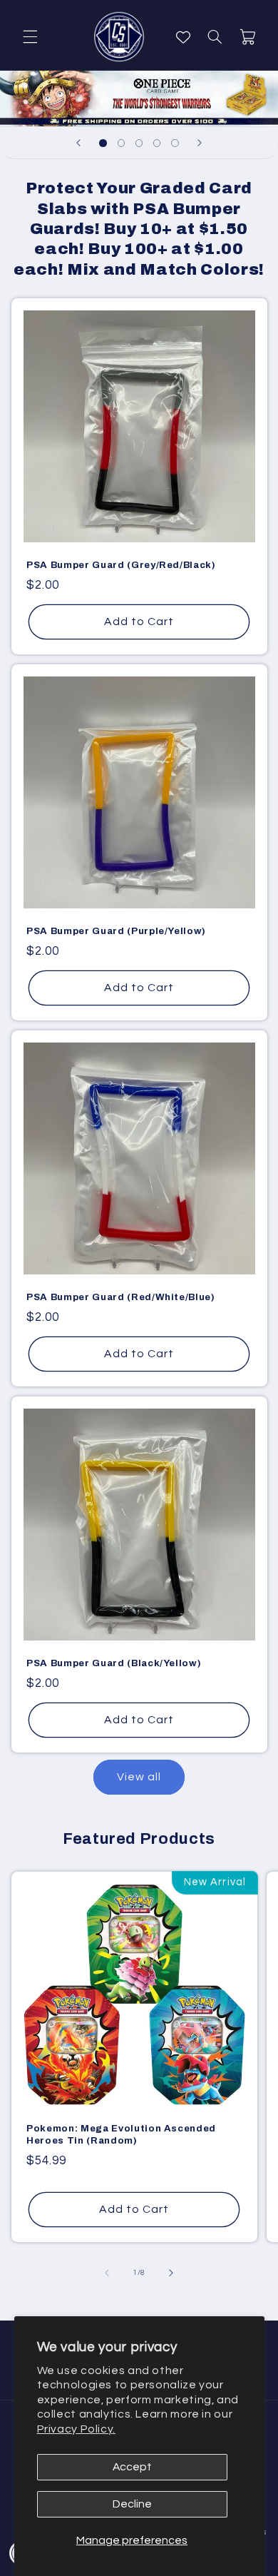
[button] (30, 37)
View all (139, 1777)
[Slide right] (171, 2273)
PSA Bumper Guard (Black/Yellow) (114, 1662)
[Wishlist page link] (183, 37)
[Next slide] (200, 143)
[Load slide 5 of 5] (175, 143)
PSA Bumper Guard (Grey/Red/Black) (121, 565)
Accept (132, 2467)
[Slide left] (107, 2273)
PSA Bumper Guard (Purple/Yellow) (116, 931)
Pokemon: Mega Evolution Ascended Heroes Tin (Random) (121, 2134)
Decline (132, 2504)
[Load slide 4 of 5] (157, 143)
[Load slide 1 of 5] (103, 143)
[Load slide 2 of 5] (121, 143)
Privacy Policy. (76, 2429)
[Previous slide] (78, 143)
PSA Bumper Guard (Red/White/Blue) (121, 1297)
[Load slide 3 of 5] (139, 143)
